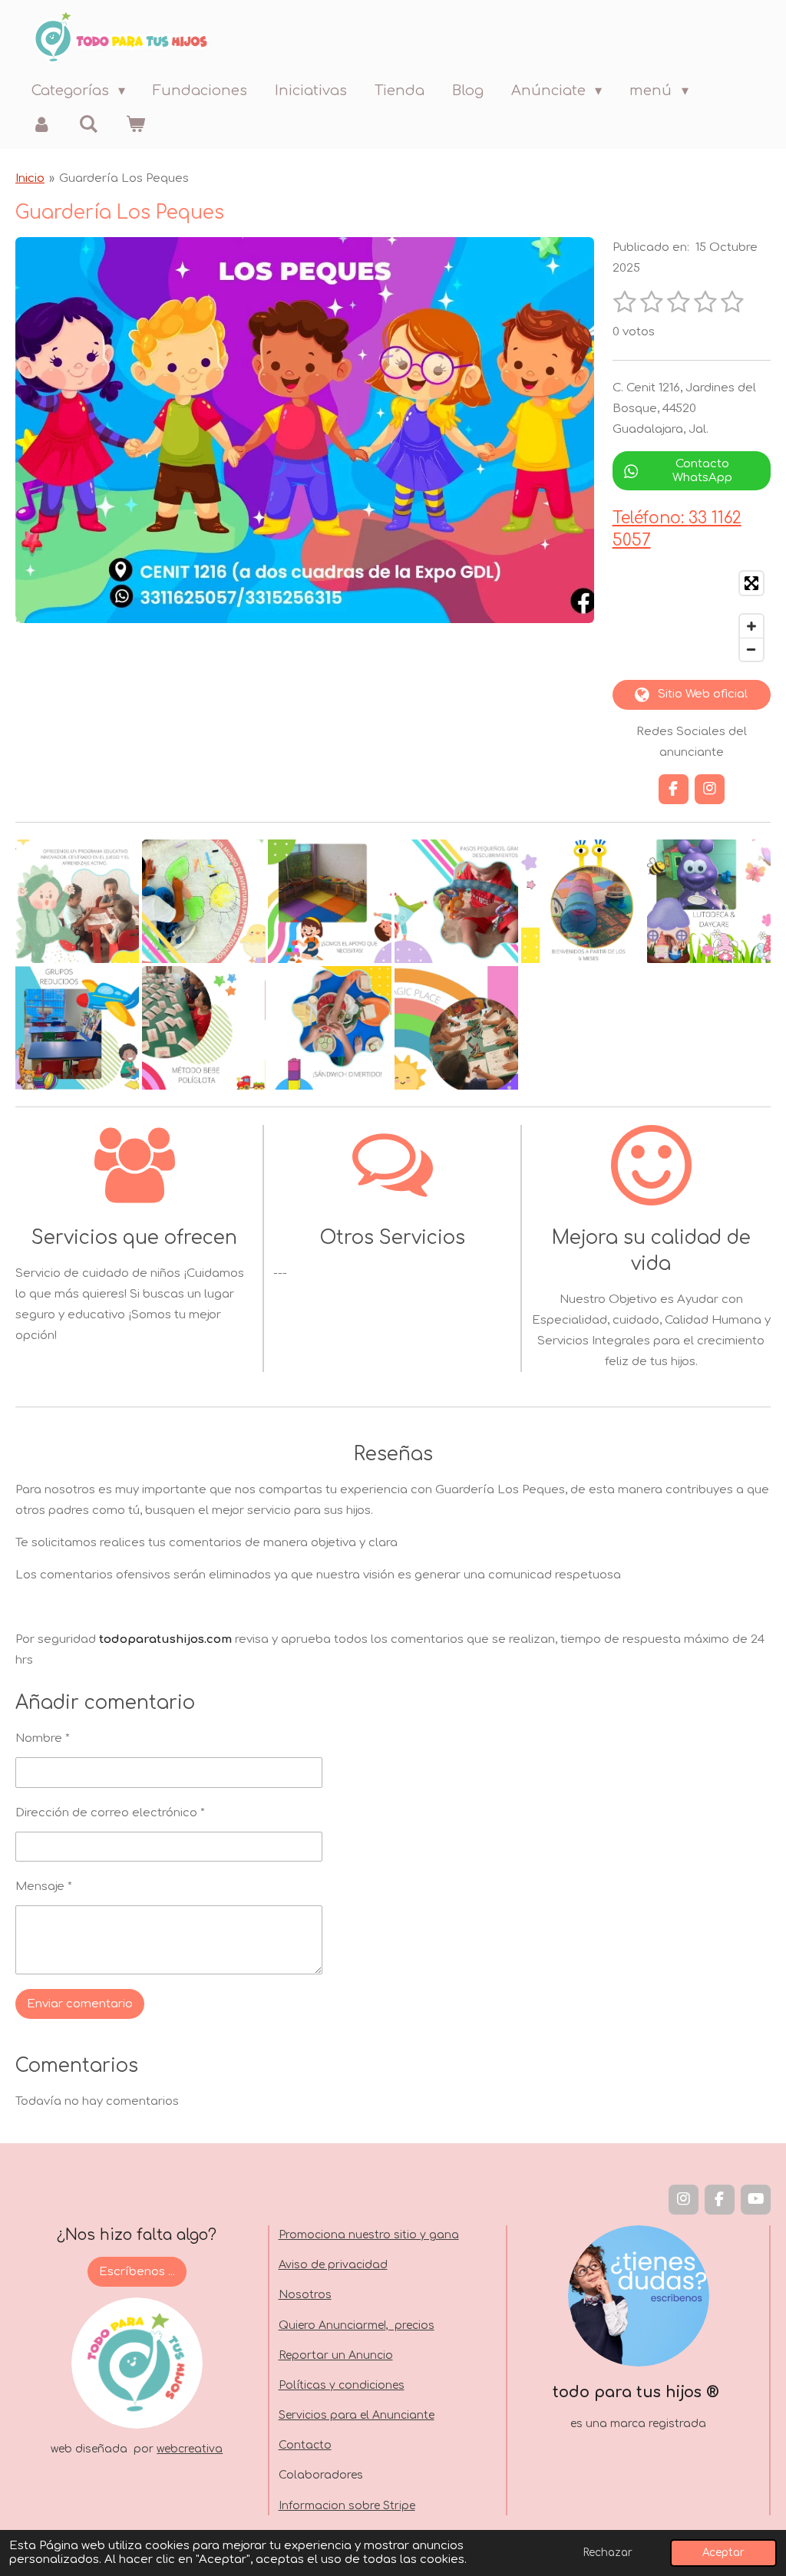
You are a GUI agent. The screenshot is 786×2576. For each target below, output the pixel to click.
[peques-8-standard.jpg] (204, 1028)
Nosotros (305, 2295)
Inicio (30, 178)
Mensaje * (44, 1887)
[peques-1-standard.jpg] (77, 902)
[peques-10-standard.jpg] (456, 1028)
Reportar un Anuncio (336, 2355)
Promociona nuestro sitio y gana (369, 2235)
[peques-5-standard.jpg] (583, 902)
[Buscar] (88, 124)
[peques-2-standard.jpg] (204, 902)
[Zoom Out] (751, 649)
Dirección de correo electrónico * (110, 1813)
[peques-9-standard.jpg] (330, 1028)
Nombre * (43, 1738)
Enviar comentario (80, 2004)
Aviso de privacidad (333, 2265)
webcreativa (190, 2449)
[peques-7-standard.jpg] (77, 1028)
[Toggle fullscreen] (751, 583)
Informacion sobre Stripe (347, 2506)
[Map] (692, 616)
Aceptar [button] (723, 2553)
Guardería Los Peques (124, 178)
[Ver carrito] (135, 124)
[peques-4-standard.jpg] (456, 902)
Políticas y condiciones (342, 2385)
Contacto (305, 2445)
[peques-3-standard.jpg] (330, 902)
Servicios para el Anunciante (357, 2415)
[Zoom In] (751, 626)
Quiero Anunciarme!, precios (357, 2325)
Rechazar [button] (608, 2553)
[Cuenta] (41, 124)
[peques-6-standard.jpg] (709, 902)
